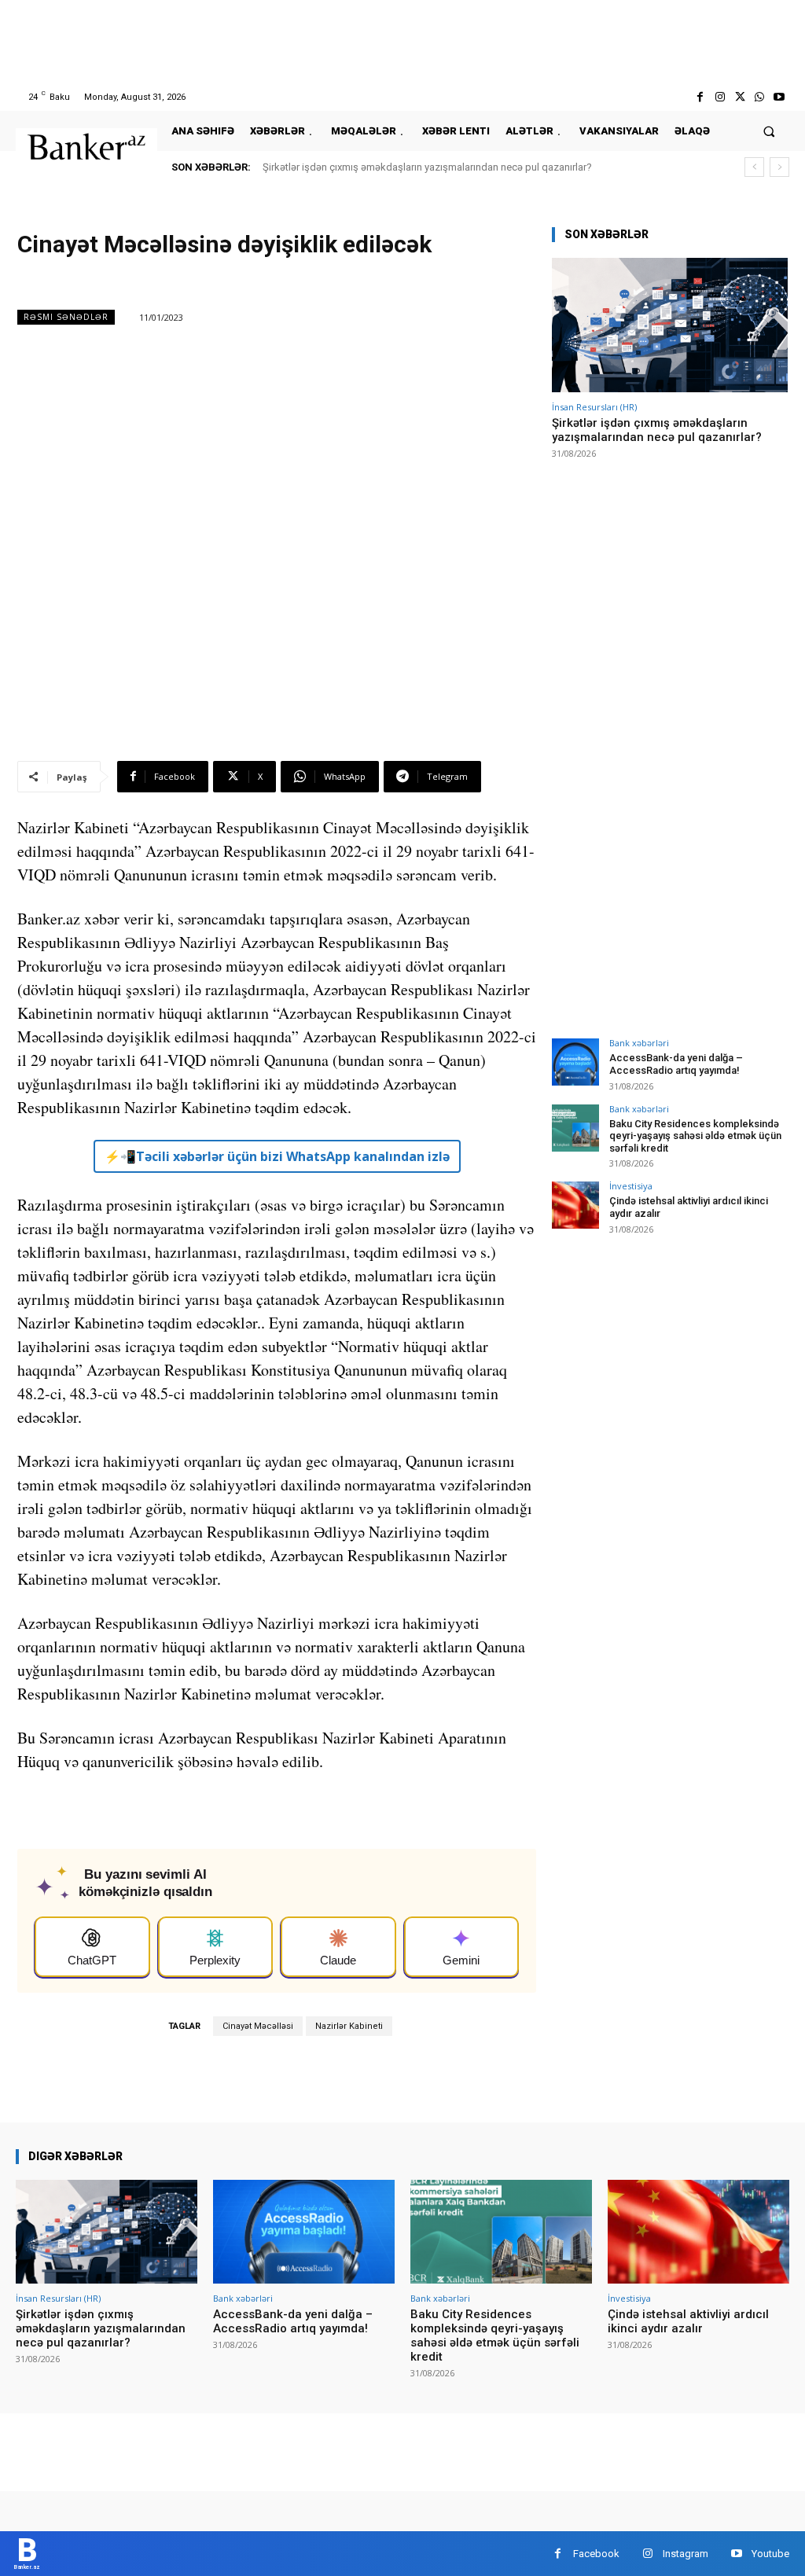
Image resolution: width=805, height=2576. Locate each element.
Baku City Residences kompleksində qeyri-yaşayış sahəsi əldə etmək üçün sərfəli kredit (695, 1136)
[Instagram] (720, 97)
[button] (769, 131)
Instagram (686, 2554)
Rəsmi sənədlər (66, 317)
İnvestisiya (631, 1186)
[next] (779, 167)
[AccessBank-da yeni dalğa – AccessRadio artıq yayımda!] (575, 1062)
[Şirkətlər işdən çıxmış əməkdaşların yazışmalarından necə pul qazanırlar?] (670, 325)
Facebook (596, 2554)
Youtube (770, 2554)
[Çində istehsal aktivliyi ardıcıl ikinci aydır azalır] (575, 1205)
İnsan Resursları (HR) (594, 407)
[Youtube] (779, 97)
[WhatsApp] (760, 97)
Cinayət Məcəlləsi (258, 2026)
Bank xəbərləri (639, 1043)
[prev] (754, 167)
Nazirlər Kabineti (349, 2026)
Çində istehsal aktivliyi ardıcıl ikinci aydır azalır (688, 2321)
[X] (739, 97)
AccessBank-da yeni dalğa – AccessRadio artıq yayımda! (676, 1064)
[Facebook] (700, 97)
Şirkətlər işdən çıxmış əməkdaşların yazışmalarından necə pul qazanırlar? (427, 167)
